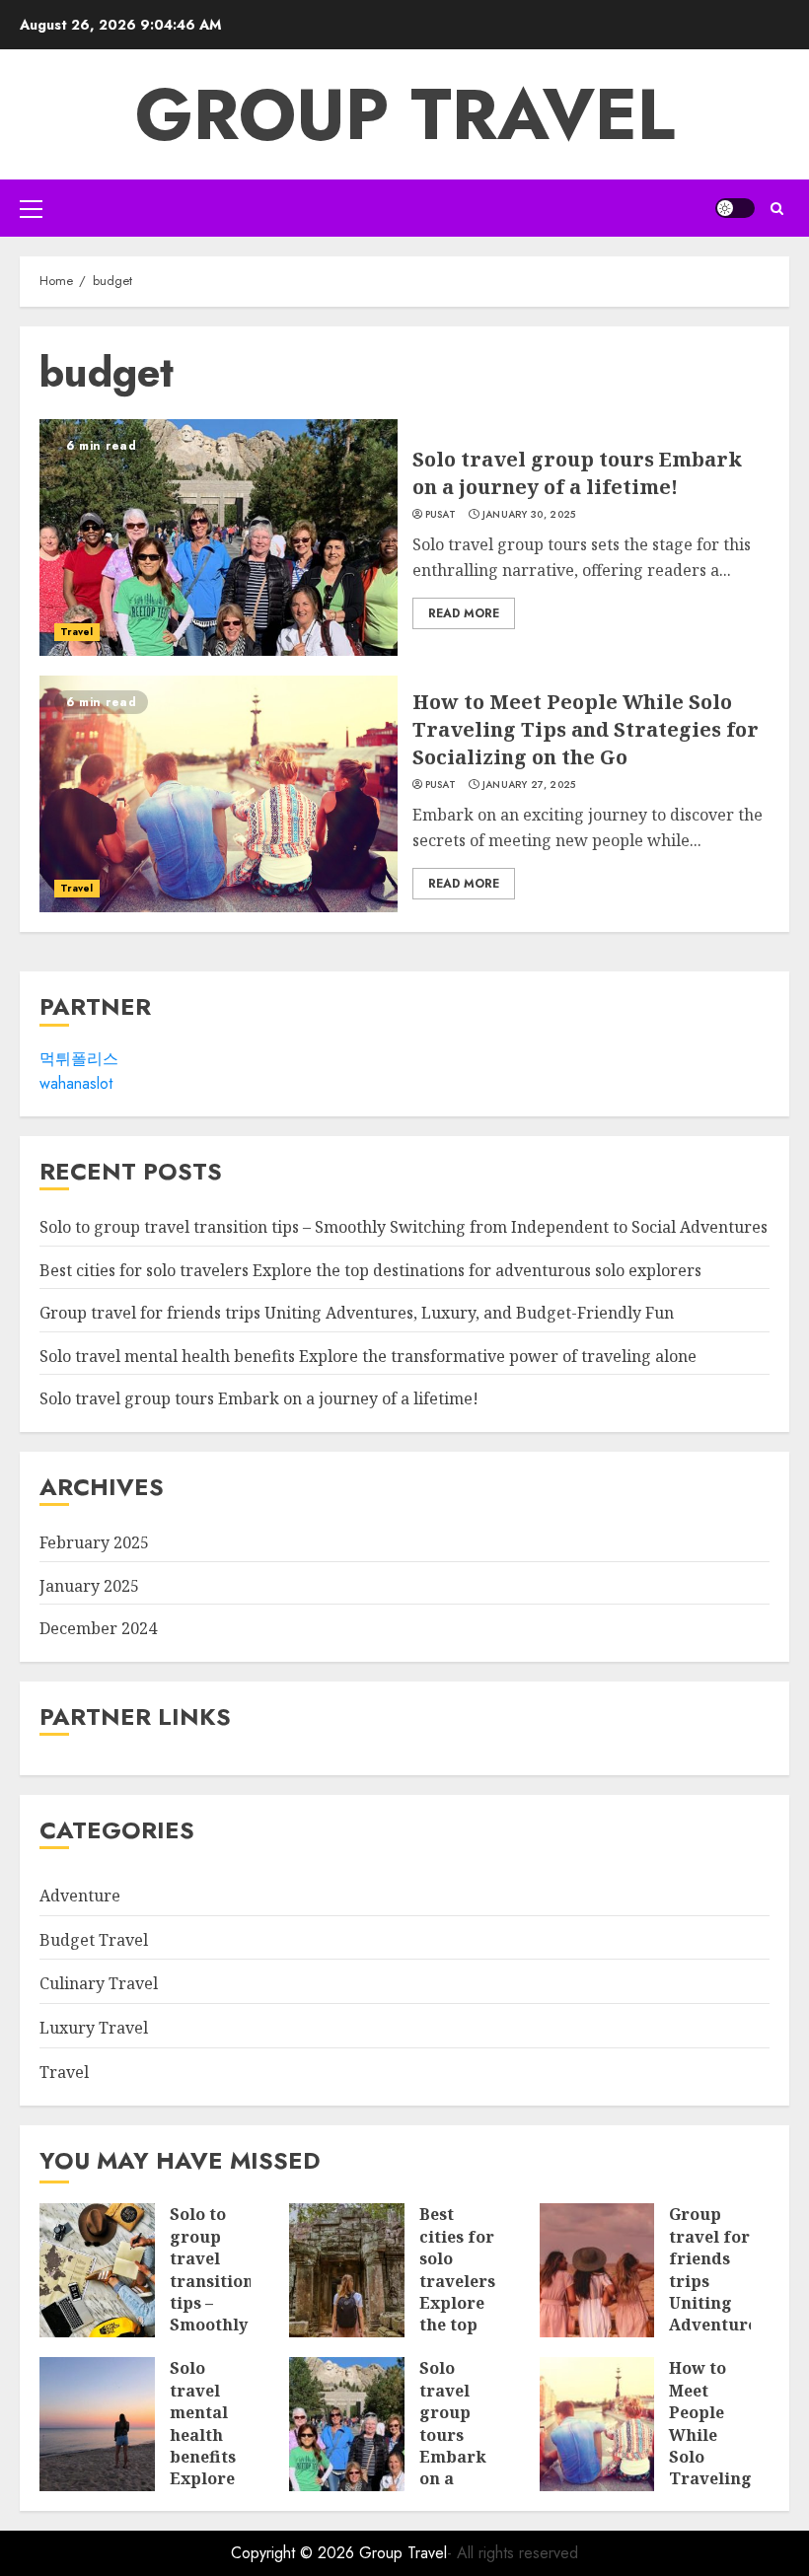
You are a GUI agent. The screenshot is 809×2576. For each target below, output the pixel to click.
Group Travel (405, 114)
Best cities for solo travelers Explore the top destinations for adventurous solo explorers (370, 1270)
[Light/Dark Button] (735, 208)
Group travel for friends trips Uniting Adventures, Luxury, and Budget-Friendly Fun (357, 1313)
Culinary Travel (99, 1983)
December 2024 (98, 1628)
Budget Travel (94, 1940)
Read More (464, 613)
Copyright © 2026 (295, 2553)
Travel (77, 632)
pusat (441, 515)
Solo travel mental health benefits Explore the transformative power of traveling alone (368, 1356)
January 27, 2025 (529, 785)
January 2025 (89, 1586)
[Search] (777, 209)
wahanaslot (76, 1083)
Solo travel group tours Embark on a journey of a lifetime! (577, 473)
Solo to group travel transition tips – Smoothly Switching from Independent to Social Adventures (404, 1227)
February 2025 (94, 1542)
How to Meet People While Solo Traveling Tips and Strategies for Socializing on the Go (586, 729)
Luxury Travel (94, 2028)
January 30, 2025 (529, 515)
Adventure (80, 1896)
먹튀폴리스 (79, 1059)
